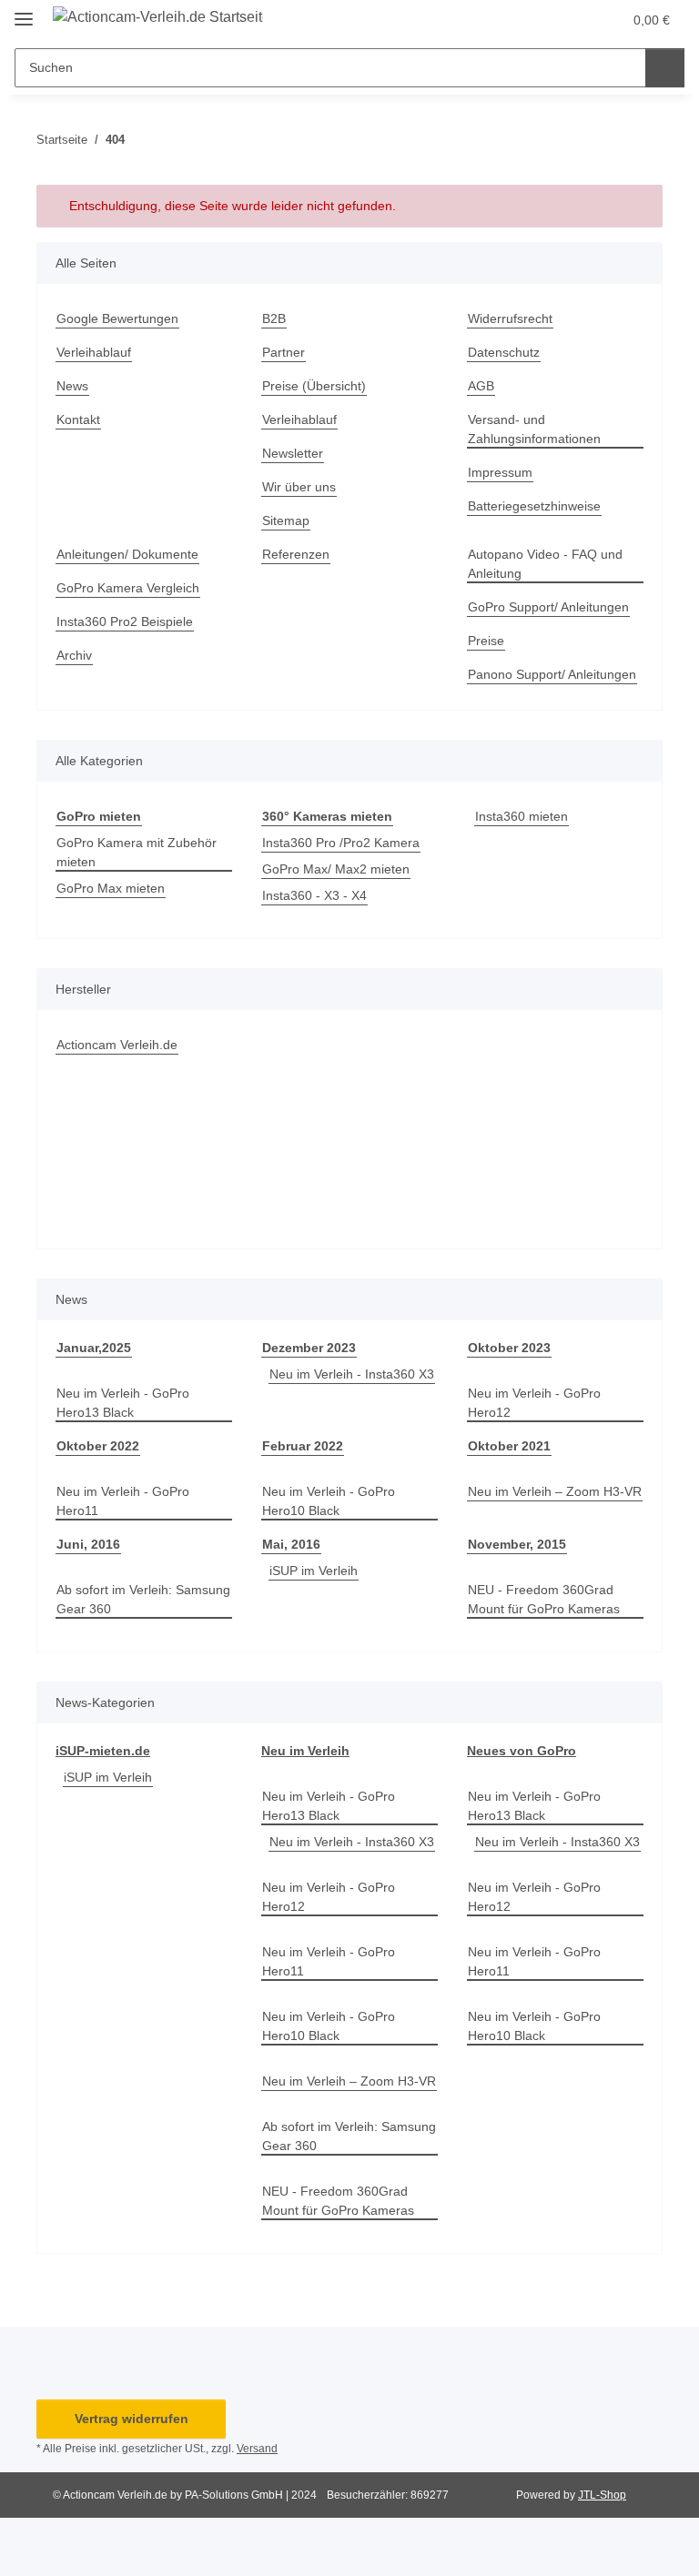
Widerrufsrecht (510, 318)
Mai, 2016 (291, 1544)
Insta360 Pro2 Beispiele (125, 621)
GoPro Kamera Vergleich (128, 588)
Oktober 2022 (98, 1446)
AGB (481, 386)
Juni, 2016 (88, 1544)
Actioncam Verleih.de (117, 1045)
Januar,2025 (94, 1348)
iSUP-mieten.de (103, 1751)
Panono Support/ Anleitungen (552, 674)
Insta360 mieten (522, 816)
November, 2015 (517, 1544)
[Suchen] (665, 68)
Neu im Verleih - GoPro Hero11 (123, 1501)
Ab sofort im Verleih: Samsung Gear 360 (143, 1599)
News (72, 386)
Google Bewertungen (117, 318)
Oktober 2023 (509, 1348)
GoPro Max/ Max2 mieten (336, 869)
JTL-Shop (602, 2495)
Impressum (500, 472)
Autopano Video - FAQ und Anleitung (545, 564)
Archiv (74, 655)
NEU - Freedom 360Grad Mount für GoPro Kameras (544, 1599)
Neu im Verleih (305, 1751)
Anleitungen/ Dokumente (127, 554)
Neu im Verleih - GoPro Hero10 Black (329, 1501)
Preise (486, 641)
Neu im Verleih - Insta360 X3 (352, 1374)
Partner (284, 352)
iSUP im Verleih (314, 1571)
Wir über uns (299, 487)
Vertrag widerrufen (132, 2419)
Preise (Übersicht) (314, 386)
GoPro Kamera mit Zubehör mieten (137, 852)
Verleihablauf (94, 352)
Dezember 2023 (309, 1348)
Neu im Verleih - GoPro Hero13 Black (123, 1403)
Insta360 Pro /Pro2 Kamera (341, 843)
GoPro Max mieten (111, 888)
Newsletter (293, 453)
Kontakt (78, 419)
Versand (257, 2449)
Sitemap (286, 520)
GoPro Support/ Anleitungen (548, 607)
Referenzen (296, 554)
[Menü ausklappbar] (24, 11)
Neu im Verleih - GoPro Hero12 (534, 1403)
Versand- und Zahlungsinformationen (534, 429)
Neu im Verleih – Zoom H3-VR (555, 1491)
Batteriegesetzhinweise (534, 506)
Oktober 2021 (509, 1446)
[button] (536, 20)
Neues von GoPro (522, 1751)
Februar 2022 (303, 1446)
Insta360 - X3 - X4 (314, 895)
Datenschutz (504, 352)
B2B (274, 318)
